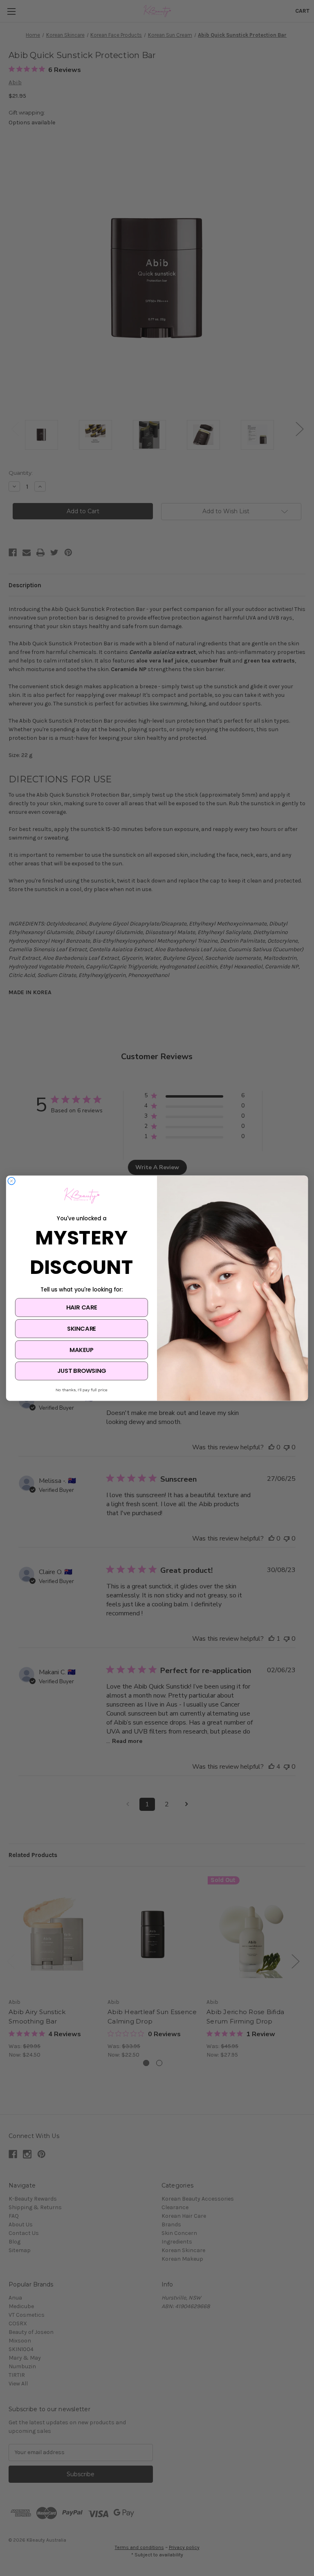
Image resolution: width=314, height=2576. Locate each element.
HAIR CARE (82, 1307)
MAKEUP (81, 1350)
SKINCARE (82, 1328)
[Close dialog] (12, 1181)
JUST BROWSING (82, 1371)
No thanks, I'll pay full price (82, 1390)
